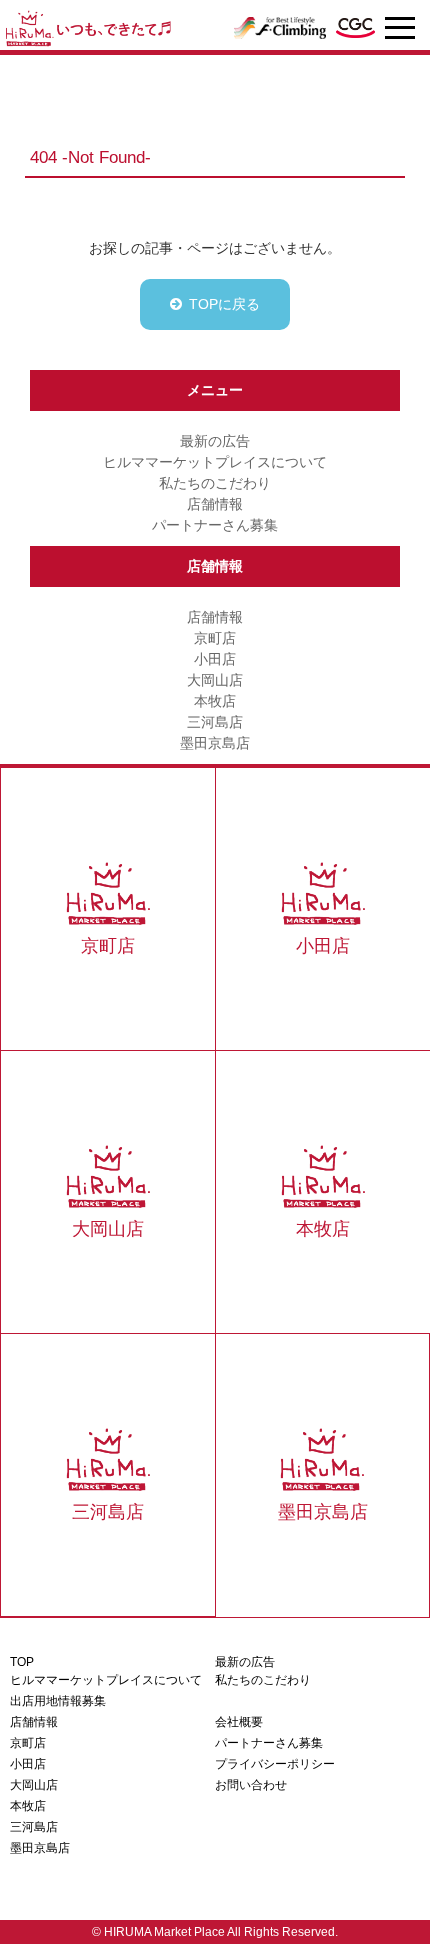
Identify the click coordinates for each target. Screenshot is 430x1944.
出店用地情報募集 (58, 1701)
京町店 (215, 638)
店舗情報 (215, 504)
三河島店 (215, 722)
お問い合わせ (251, 1785)
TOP (22, 1662)
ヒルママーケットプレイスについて (215, 462)
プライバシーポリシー (275, 1764)
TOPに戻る (224, 304)
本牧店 (215, 701)
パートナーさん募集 (215, 525)
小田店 (215, 659)
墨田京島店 (215, 743)
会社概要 (239, 1722)
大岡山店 (215, 680)
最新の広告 (215, 441)
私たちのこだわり (215, 483)
